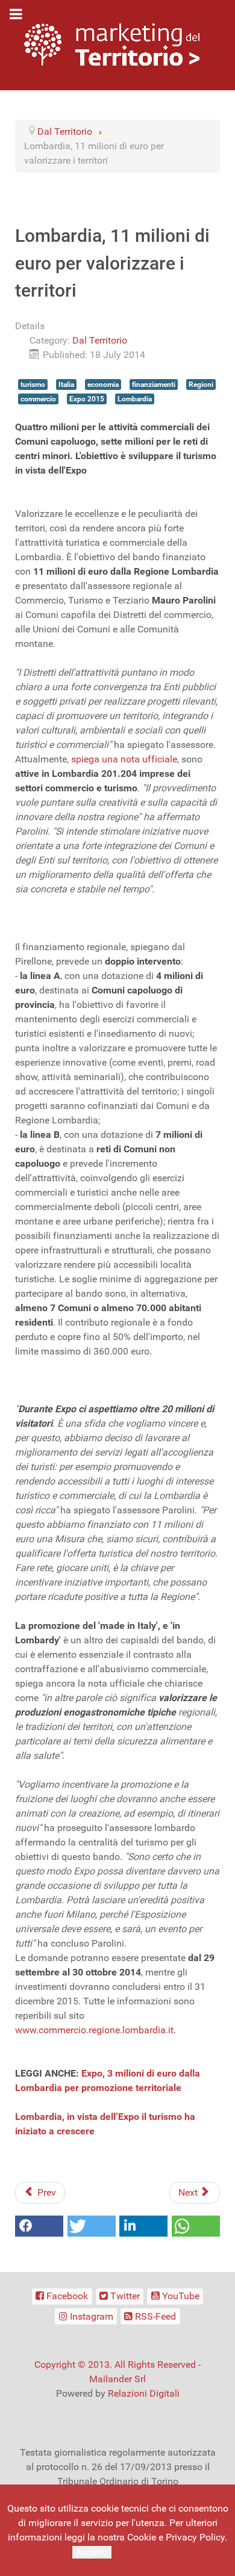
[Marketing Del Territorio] (112, 44)
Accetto (92, 2552)
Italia (66, 385)
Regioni (201, 385)
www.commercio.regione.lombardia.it (94, 2030)
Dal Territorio (100, 340)
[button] (39, 2226)
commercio (38, 399)
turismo (33, 385)
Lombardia (135, 399)
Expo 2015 (87, 399)
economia (103, 385)
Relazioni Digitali (144, 2393)
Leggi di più (139, 2552)
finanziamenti (154, 385)
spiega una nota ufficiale (124, 759)
